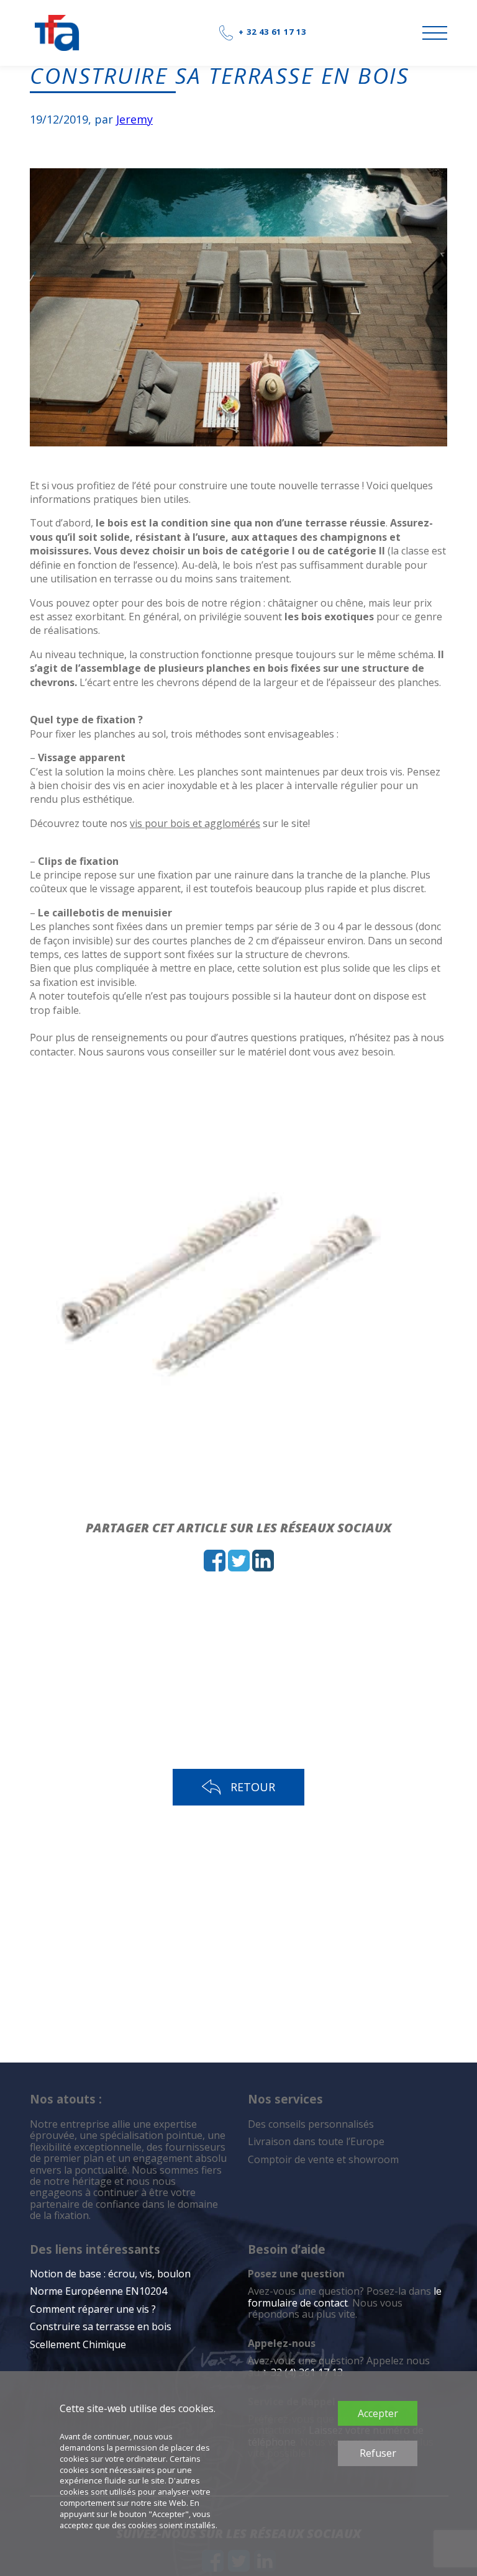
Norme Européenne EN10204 (98, 2291)
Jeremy (134, 119)
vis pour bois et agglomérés (195, 823)
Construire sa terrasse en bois (102, 2326)
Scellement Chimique (78, 2344)
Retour (253, 1787)
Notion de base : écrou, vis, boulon (110, 2274)
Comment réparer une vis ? (93, 2309)
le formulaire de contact (345, 2297)
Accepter (378, 2413)
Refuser (378, 2453)
